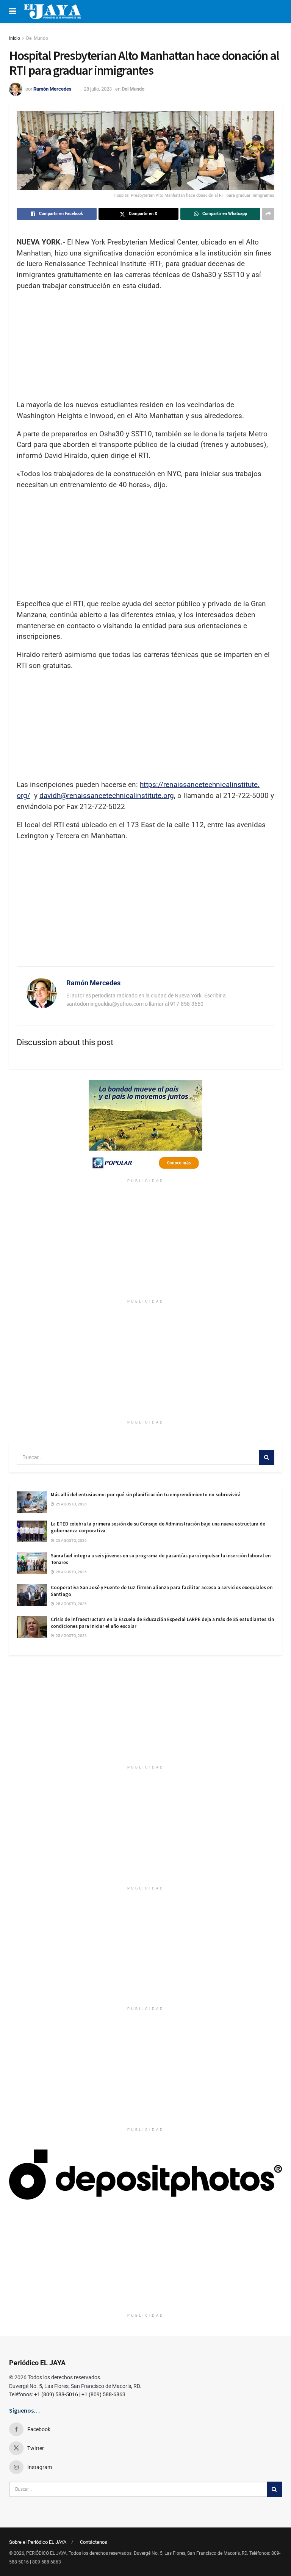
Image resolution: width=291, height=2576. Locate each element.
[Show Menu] (13, 11)
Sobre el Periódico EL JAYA (38, 2542)
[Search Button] (267, 1457)
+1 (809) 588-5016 (56, 2394)
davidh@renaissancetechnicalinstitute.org (107, 796)
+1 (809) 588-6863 (103, 2394)
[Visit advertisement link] (145, 1127)
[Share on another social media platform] (268, 214)
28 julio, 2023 (98, 89)
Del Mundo (37, 38)
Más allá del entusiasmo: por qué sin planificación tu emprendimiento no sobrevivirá (146, 1495)
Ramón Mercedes (52, 89)
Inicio (15, 38)
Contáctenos (94, 2542)
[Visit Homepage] (52, 11)
